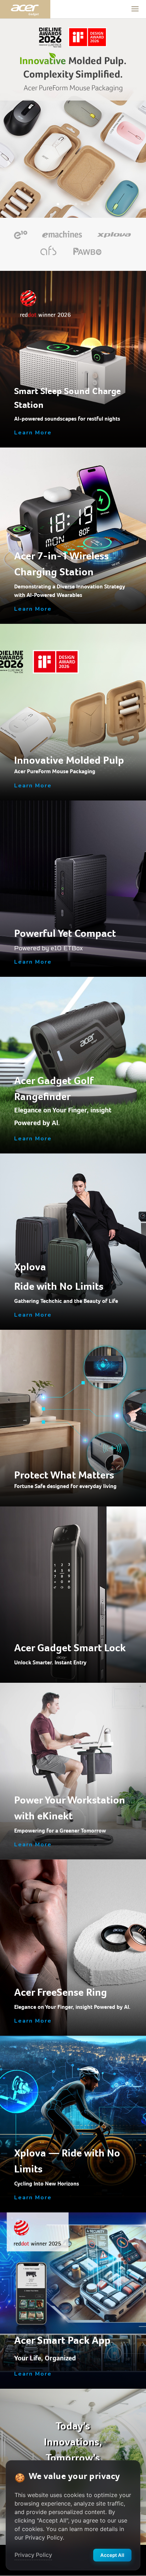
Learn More (33, 433)
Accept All (112, 2555)
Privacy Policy (33, 2555)
